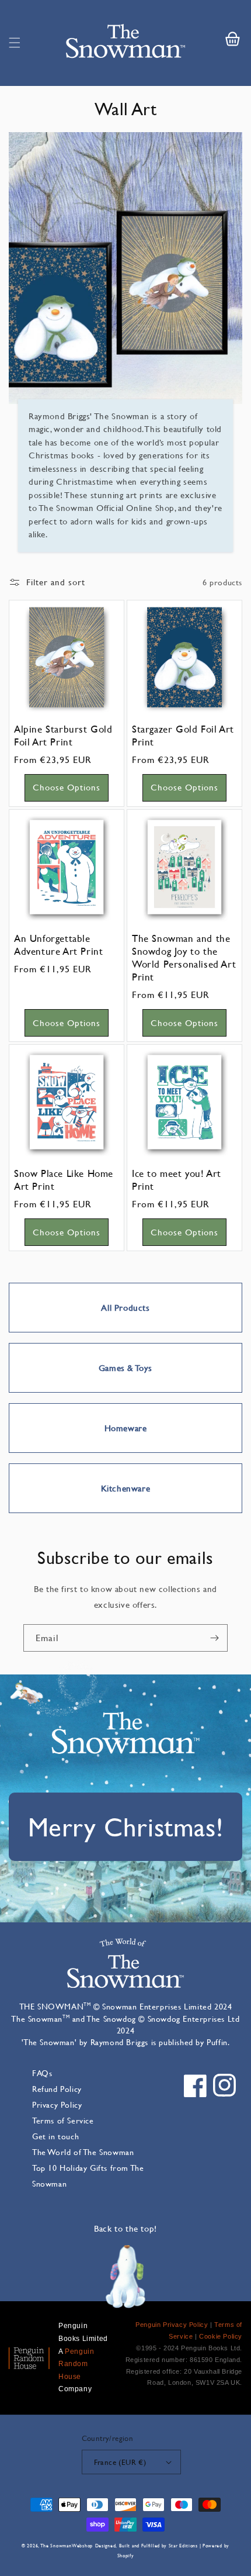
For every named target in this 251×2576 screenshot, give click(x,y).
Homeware (126, 1428)
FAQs (42, 2073)
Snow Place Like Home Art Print (64, 1180)
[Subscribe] (214, 1638)
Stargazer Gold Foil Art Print (183, 735)
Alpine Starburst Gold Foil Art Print (63, 735)
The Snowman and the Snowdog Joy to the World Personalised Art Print (184, 958)
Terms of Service (63, 2120)
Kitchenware (126, 1488)
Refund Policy (57, 2089)
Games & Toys (125, 1368)
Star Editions (183, 2546)
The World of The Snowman (83, 2152)
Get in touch (55, 2136)
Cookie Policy (221, 2336)
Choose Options (67, 787)
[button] (15, 43)
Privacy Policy (57, 2104)
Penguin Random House (76, 2364)
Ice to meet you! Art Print (177, 1180)
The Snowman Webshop (67, 2546)
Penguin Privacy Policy (172, 2325)
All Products (125, 1308)
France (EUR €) (120, 2462)
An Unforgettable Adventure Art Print (58, 945)
